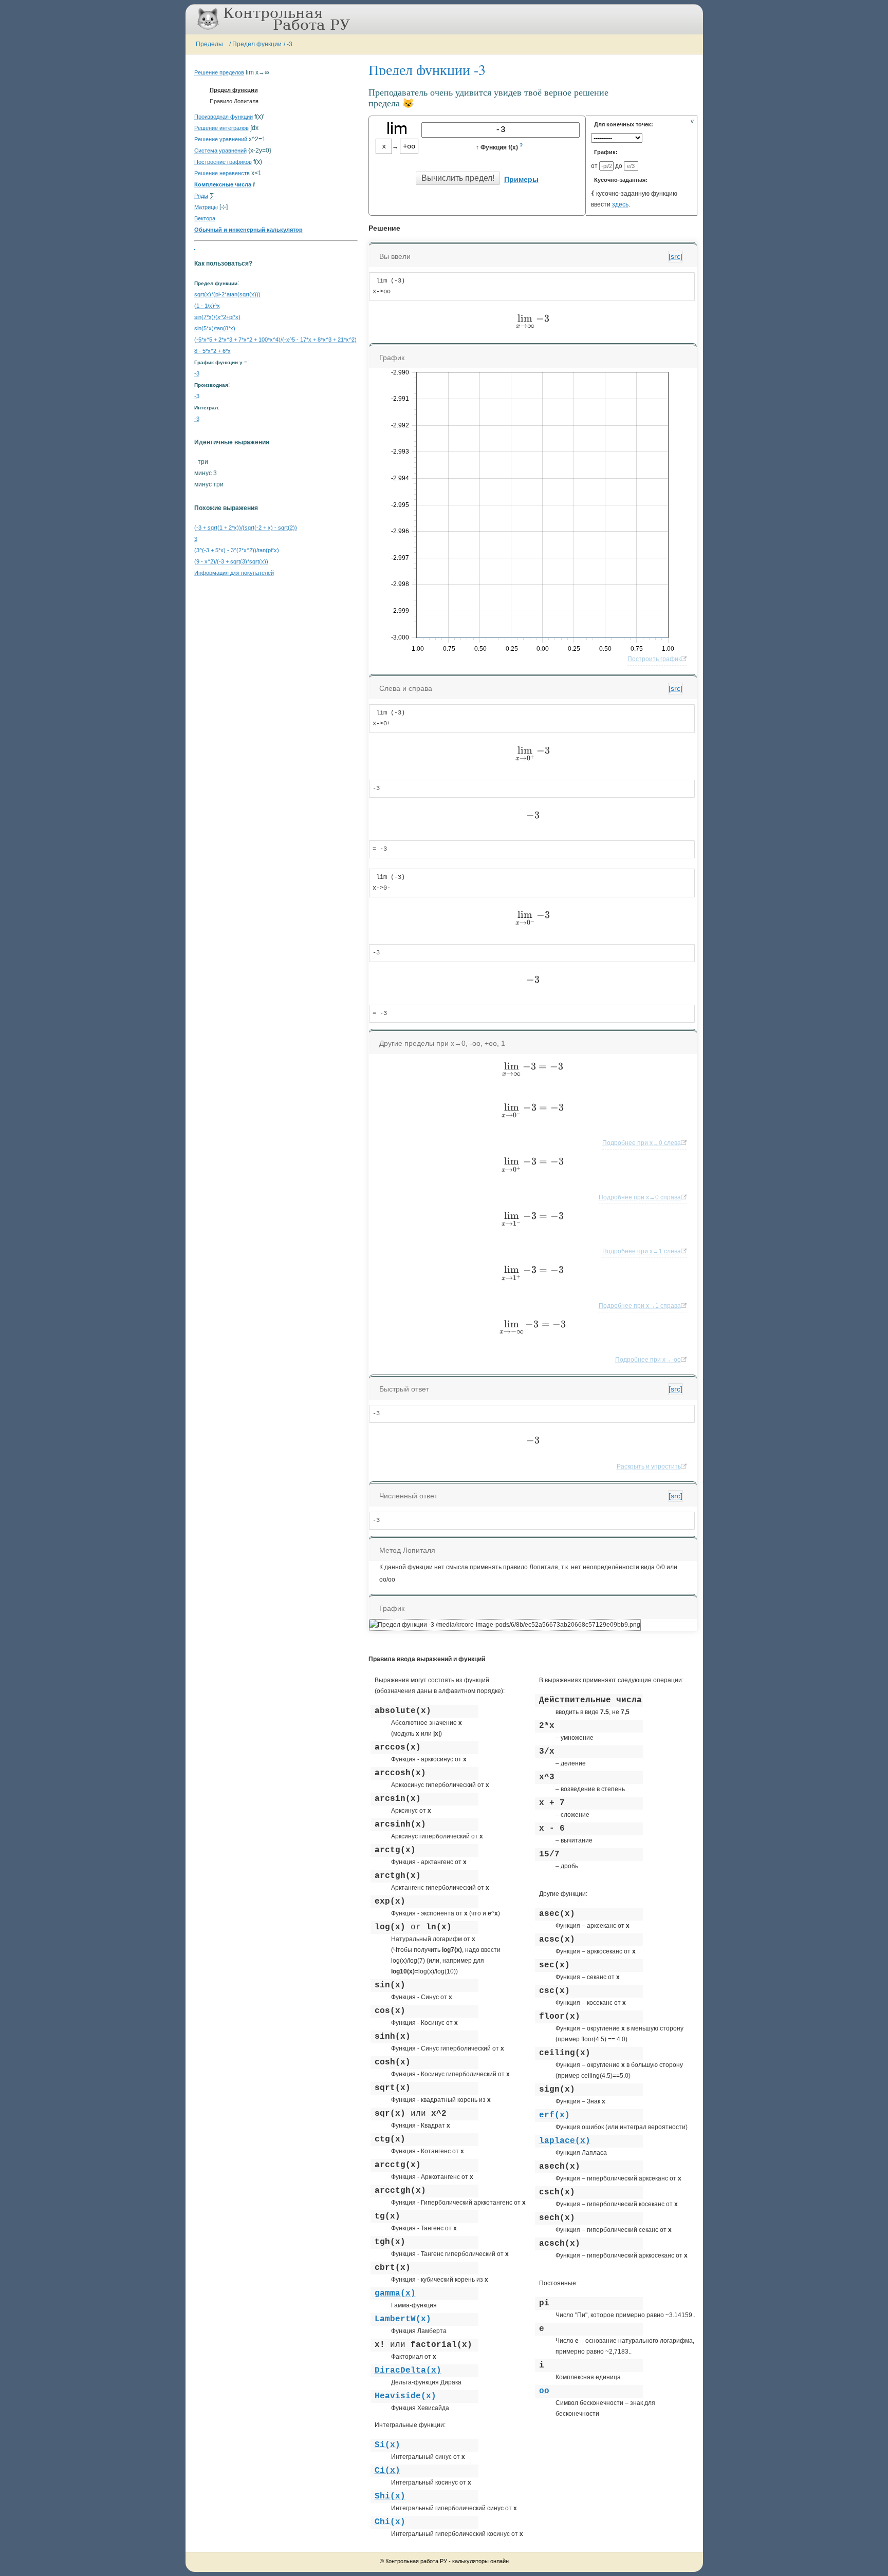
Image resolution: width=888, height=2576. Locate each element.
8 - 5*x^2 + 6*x (212, 351)
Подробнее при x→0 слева (642, 1143)
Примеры (521, 179)
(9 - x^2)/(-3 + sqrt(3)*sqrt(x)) (231, 561)
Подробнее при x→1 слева (642, 1251)
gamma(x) (395, 2293)
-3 (290, 44)
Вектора (205, 218)
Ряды (201, 196)
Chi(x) (390, 2522)
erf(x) (554, 2115)
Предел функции (257, 44)
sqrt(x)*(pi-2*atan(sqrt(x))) (227, 294)
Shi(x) (390, 2496)
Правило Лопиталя (234, 101)
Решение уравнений (221, 139)
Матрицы (206, 207)
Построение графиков (223, 162)
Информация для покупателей (234, 573)
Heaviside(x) (405, 2396)
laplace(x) (565, 2141)
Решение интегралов (221, 128)
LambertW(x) (403, 2319)
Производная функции (224, 117)
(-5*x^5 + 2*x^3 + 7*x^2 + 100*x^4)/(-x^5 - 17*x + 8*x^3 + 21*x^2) (275, 340)
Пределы (209, 44)
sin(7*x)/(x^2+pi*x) (217, 317)
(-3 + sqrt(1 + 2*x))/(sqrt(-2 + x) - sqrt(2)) (246, 528)
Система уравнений (220, 151)
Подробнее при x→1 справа (640, 1306)
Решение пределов (219, 72)
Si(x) (387, 2445)
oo (544, 2391)
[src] (676, 256)
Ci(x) (387, 2471)
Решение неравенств (222, 173)
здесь (620, 204)
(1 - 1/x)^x (207, 306)
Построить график (654, 659)
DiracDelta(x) (408, 2371)
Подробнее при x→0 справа (640, 1197)
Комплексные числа (223, 184)
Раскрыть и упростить (649, 1466)
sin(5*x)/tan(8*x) (215, 328)
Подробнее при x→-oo (648, 1360)
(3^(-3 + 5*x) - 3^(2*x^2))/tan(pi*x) (237, 550)
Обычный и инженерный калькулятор (248, 230)
